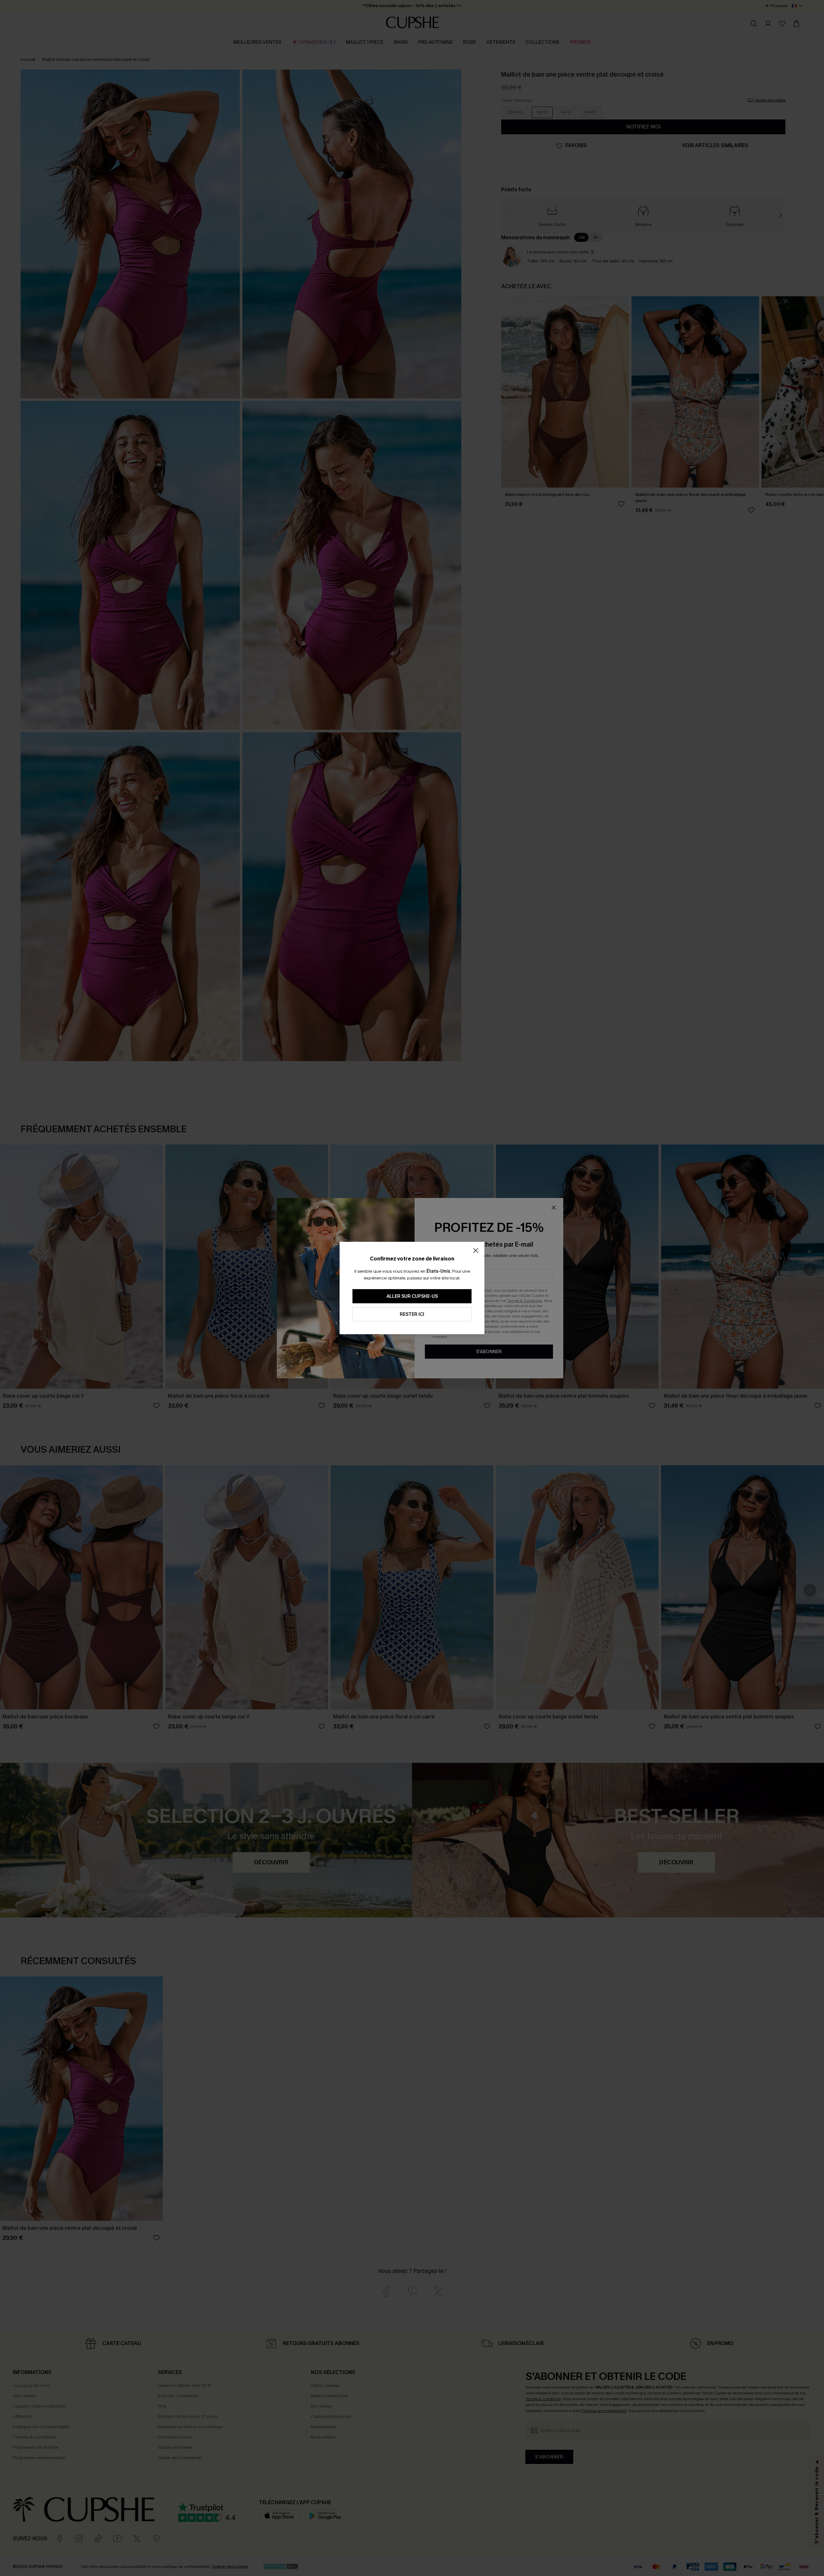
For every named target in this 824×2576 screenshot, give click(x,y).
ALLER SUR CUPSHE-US (412, 1296)
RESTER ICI (412, 1314)
